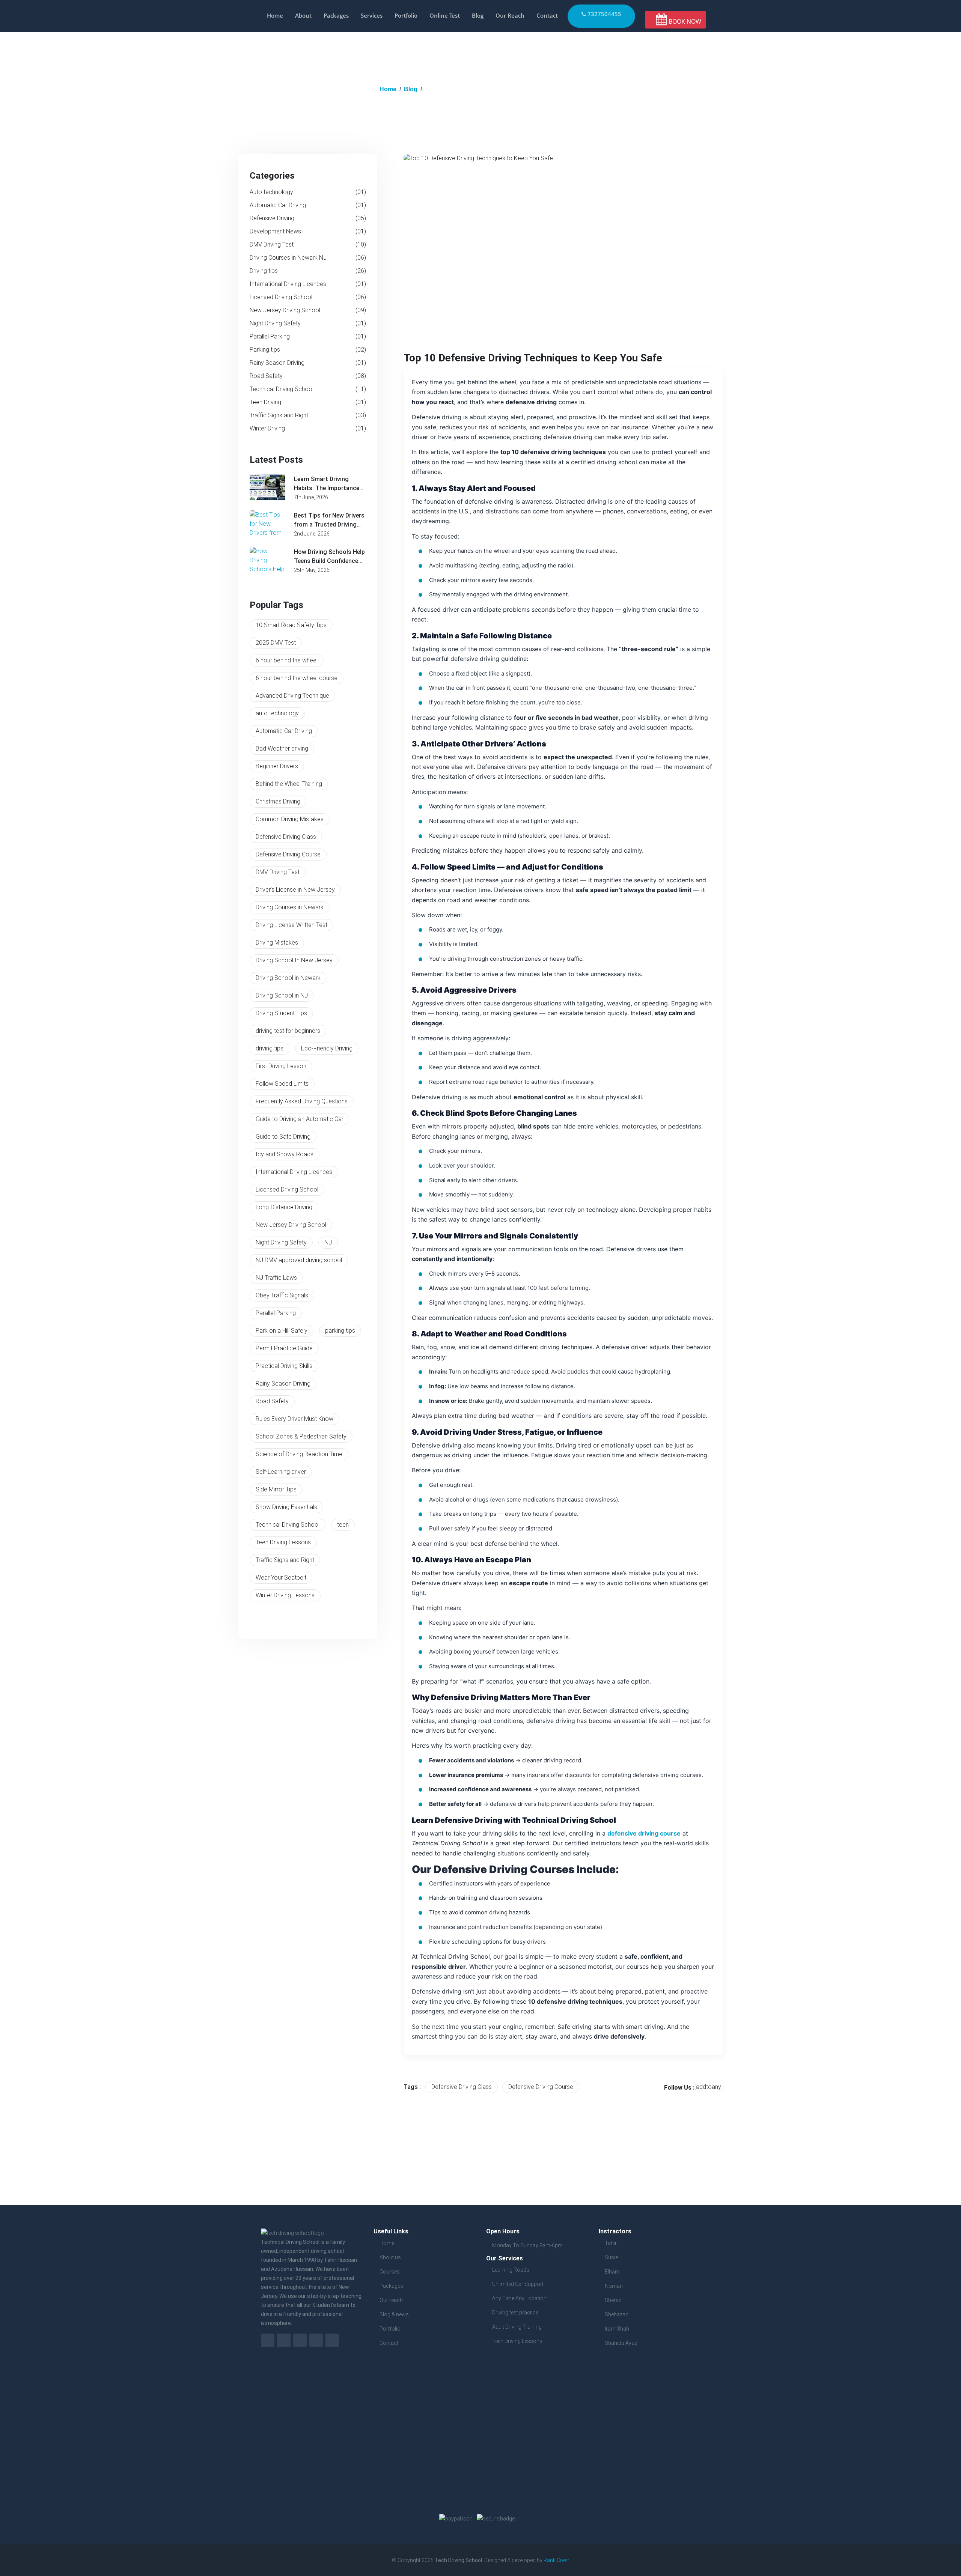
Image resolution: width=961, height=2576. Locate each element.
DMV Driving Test (308, 245)
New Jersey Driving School (308, 310)
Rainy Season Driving (308, 363)
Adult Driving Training (517, 2327)
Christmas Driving (278, 801)
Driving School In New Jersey (294, 960)
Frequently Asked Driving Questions (302, 1101)
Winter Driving (308, 428)
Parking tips (308, 350)
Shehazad (617, 2314)
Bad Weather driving (282, 749)
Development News (308, 231)
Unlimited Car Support (518, 2284)
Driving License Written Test (291, 925)
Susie (611, 2257)
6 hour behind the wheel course (297, 678)
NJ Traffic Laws (276, 1278)
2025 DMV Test (276, 643)
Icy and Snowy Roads (285, 1154)
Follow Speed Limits (282, 1084)
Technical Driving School (308, 389)
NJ (328, 1242)
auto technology (277, 713)
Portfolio (406, 15)
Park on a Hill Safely (282, 1331)
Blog (478, 15)
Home (275, 15)
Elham (612, 2272)
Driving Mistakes (277, 943)
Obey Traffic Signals (282, 1295)
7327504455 (604, 14)
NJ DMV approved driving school (299, 1260)
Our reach (391, 2300)
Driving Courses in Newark (290, 907)
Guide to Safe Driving (283, 1137)
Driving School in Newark (288, 978)
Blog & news (394, 2314)
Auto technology (308, 192)
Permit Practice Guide (284, 1348)
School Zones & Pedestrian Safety (301, 1436)
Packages (336, 15)
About (303, 15)
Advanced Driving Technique (292, 696)
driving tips (270, 1048)
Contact (547, 15)
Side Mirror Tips (276, 1489)
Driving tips (308, 271)
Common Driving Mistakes (290, 819)
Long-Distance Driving (284, 1207)
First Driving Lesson (281, 1066)
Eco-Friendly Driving (327, 1048)
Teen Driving (308, 402)
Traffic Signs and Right (308, 415)
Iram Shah (617, 2329)
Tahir (611, 2243)
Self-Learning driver (281, 1472)
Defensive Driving (308, 218)
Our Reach (510, 15)
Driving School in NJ (282, 995)
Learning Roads (511, 2270)
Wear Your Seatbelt (281, 1578)
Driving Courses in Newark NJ (308, 258)
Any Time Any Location (519, 2298)
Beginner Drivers (277, 766)
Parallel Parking (308, 336)
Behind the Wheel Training (289, 784)
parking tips (340, 1331)
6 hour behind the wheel (287, 660)
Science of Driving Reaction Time (299, 1454)
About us (390, 2257)
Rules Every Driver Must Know (294, 1419)
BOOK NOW (684, 21)
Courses (390, 2272)
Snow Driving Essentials (286, 1507)
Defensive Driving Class (286, 837)
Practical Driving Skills (284, 1366)
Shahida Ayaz (621, 2343)
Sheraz (613, 2300)
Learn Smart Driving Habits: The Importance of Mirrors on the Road (327, 484)
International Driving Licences (308, 284)
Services (372, 15)
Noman (614, 2286)
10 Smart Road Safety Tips (291, 625)
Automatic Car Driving (308, 205)
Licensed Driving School (308, 297)
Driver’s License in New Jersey (295, 890)
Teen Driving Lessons (283, 1542)
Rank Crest (556, 2560)
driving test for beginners (288, 1031)
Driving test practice (515, 2313)
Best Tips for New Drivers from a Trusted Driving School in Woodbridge (329, 521)
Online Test (445, 15)
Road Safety (308, 376)
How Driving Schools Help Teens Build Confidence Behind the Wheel (329, 557)
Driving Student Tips (281, 1013)
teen (343, 1525)
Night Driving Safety (308, 323)
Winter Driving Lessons (285, 1595)
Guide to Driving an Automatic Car (300, 1119)
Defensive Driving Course (288, 854)
